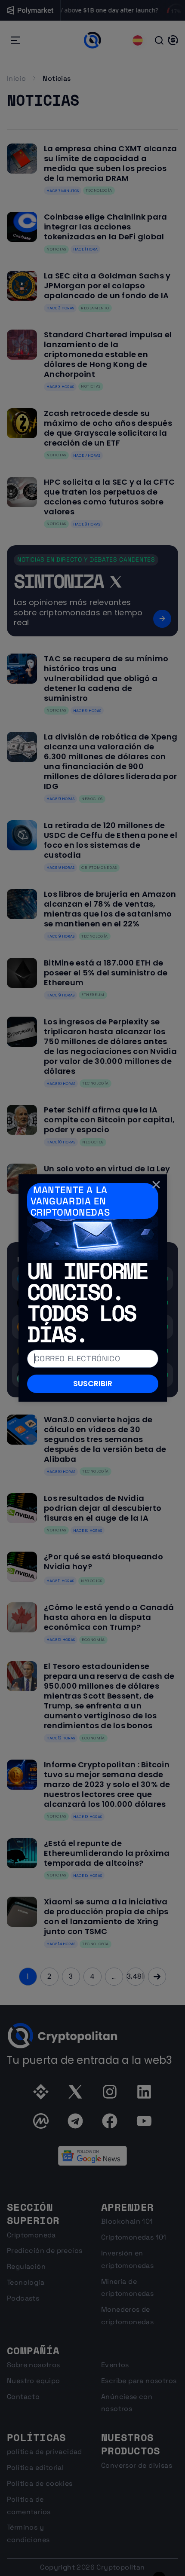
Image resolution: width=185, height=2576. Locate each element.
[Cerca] (156, 1185)
